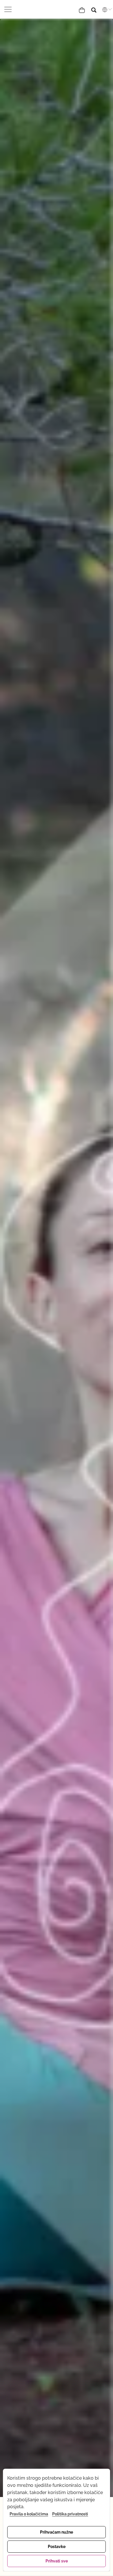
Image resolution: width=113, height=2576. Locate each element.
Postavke (57, 2547)
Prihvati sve (57, 2561)
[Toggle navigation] (9, 9)
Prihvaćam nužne (57, 2532)
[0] (83, 10)
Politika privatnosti (70, 2514)
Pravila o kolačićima (29, 2514)
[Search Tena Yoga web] (98, 8)
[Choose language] (106, 10)
